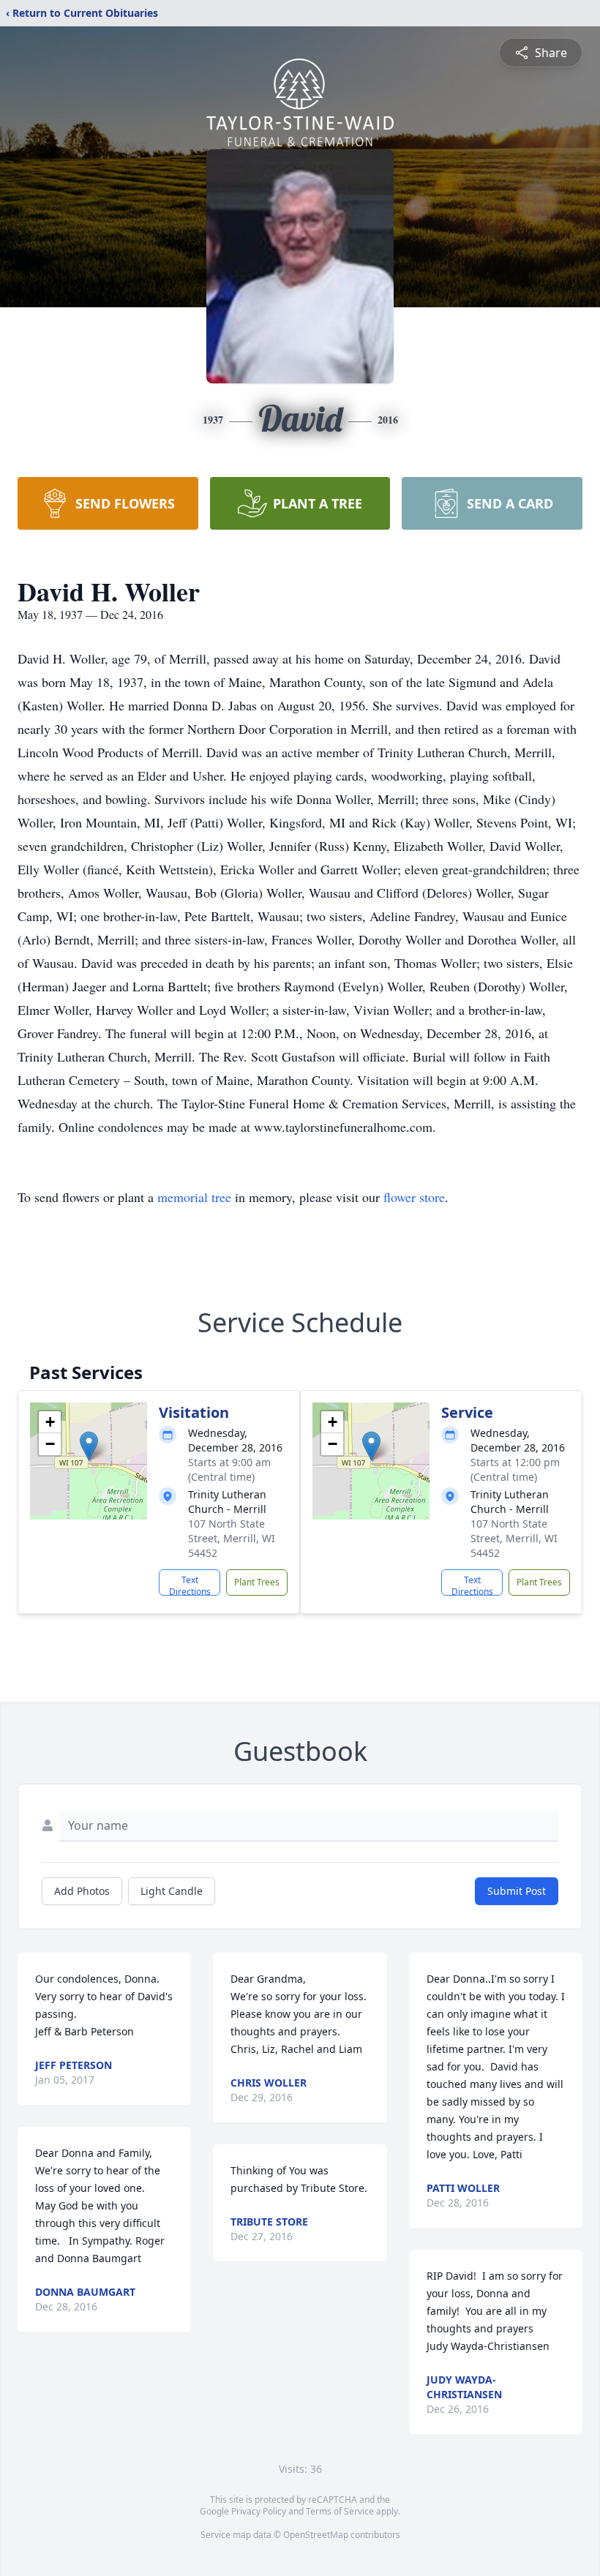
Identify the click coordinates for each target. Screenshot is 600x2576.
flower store (414, 1197)
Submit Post (517, 1891)
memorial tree (194, 1197)
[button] (89, 1446)
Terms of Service (340, 2511)
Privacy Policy (259, 2511)
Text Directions (190, 1585)
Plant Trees (257, 1582)
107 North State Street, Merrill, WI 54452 (232, 1538)
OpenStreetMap (316, 2535)
